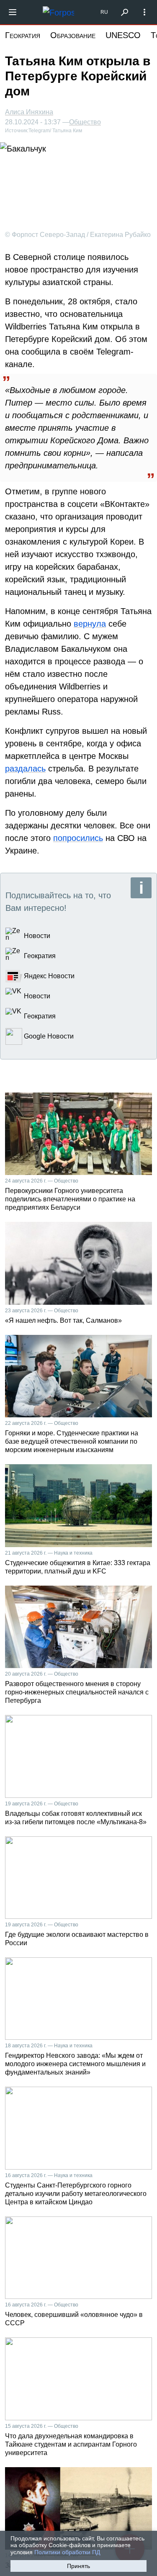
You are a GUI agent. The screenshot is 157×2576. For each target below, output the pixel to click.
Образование (73, 35)
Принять (78, 2566)
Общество (85, 122)
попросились (78, 838)
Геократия (23, 35)
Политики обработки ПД (67, 2552)
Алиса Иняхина (29, 112)
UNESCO (123, 35)
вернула (90, 624)
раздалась (25, 769)
